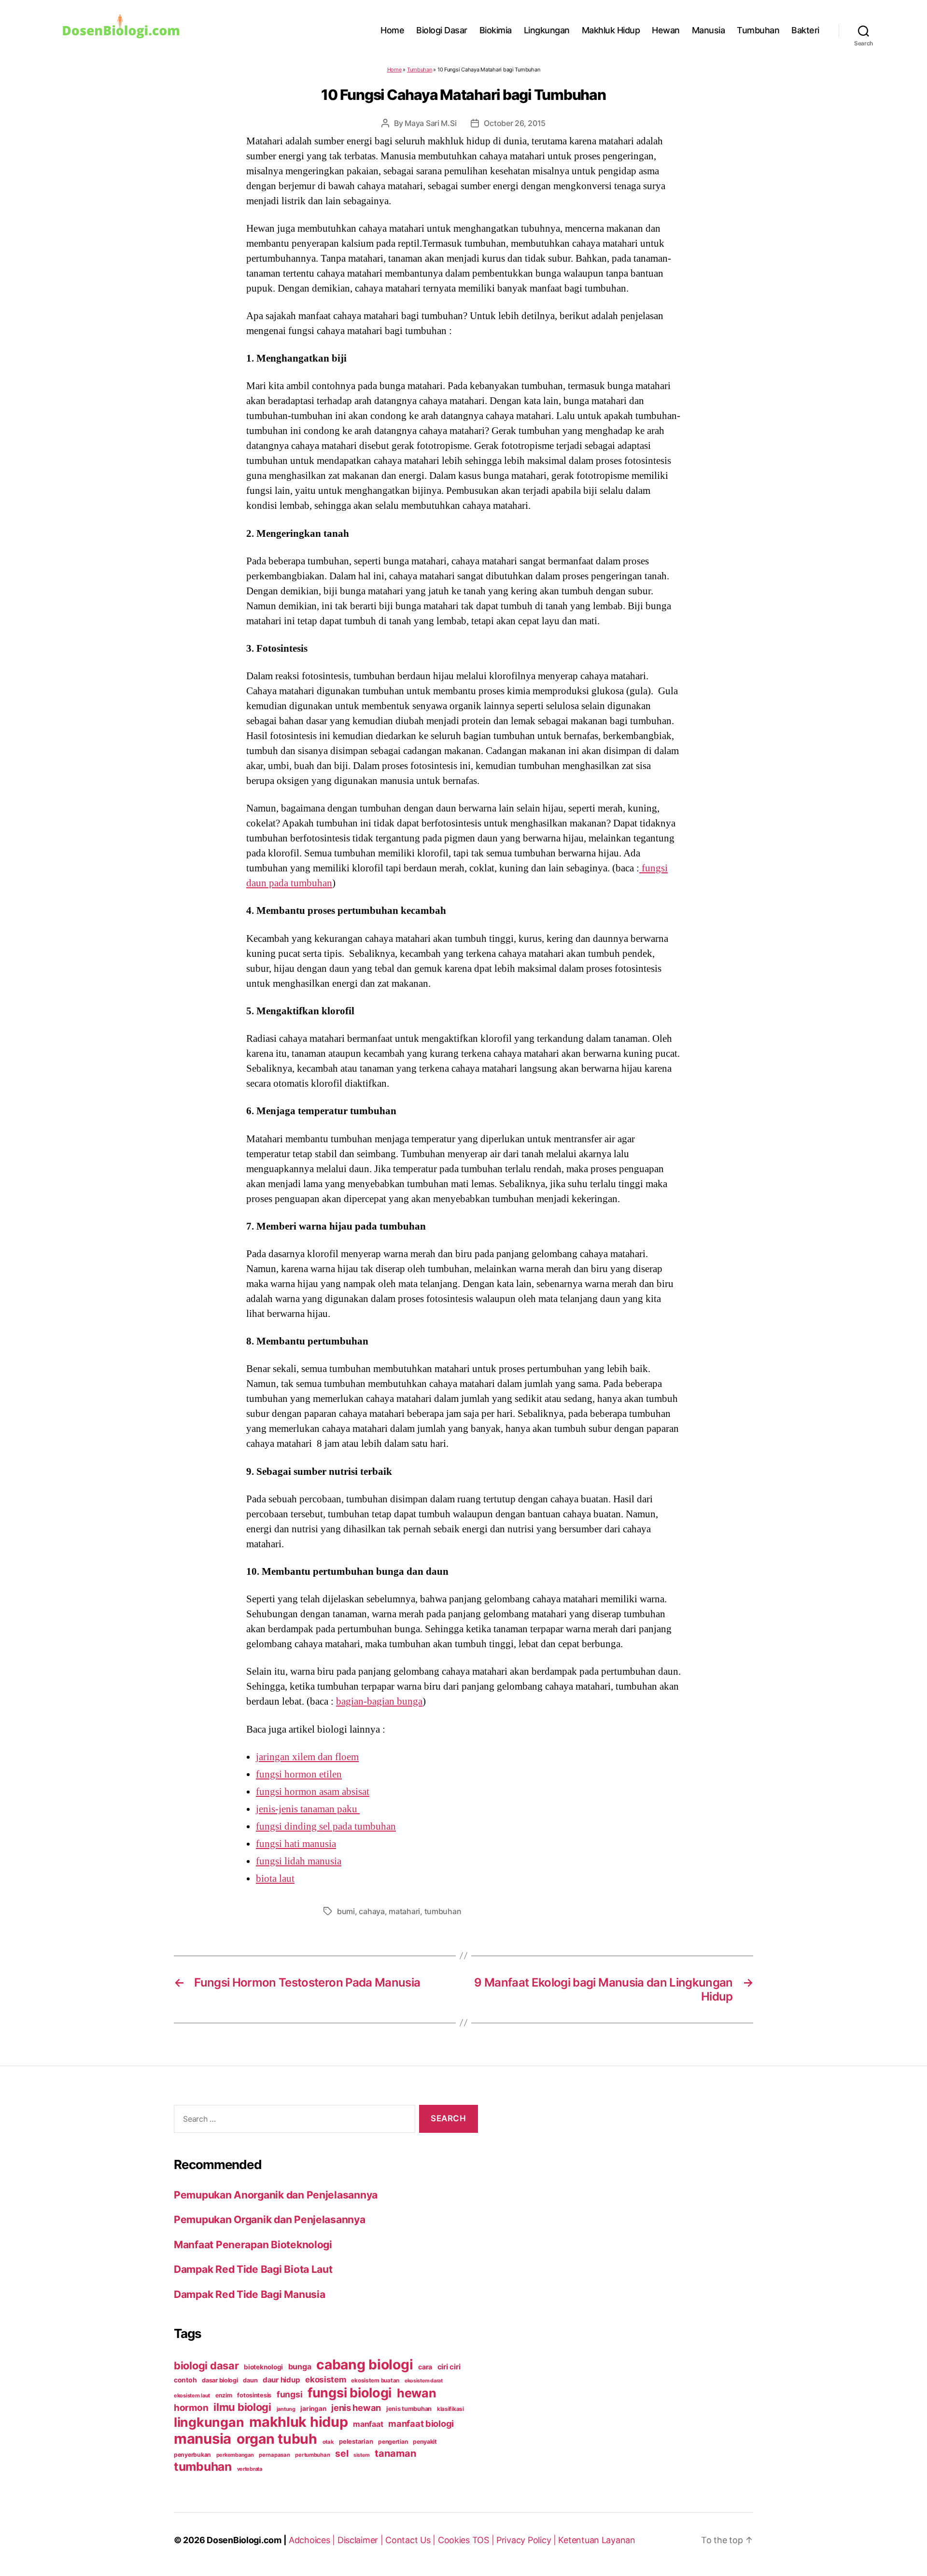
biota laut (275, 1878)
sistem (361, 2455)
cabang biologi (365, 2365)
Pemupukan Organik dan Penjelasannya (270, 2219)
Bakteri (805, 30)
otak (328, 2442)
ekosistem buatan (375, 2380)
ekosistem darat (424, 2381)
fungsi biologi (350, 2393)
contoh (185, 2380)
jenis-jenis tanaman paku (308, 1809)
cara (425, 2367)
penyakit (425, 2442)
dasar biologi (220, 2380)
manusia (203, 2439)
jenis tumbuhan (409, 2409)
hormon (191, 2408)
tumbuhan (443, 1911)
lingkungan (209, 2422)
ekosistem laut (192, 2395)
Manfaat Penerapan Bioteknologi (253, 2245)
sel (342, 2453)
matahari (404, 1911)
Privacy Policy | (527, 2540)
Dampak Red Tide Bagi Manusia (249, 2294)
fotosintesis (254, 2395)
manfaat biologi (421, 2423)
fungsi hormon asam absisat (313, 1792)
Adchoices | (313, 2540)
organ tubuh (277, 2439)
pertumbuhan (312, 2455)
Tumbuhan (758, 30)
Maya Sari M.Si (430, 123)
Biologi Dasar (442, 30)
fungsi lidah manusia (299, 1861)
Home (392, 30)
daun (250, 2380)
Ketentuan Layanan (597, 2540)
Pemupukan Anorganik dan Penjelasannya (276, 2195)
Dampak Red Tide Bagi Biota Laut (253, 2269)
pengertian (393, 2442)
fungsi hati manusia (296, 1844)
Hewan (666, 30)
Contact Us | (412, 2540)
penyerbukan (192, 2455)
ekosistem (326, 2380)
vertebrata (250, 2469)
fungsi (289, 2394)
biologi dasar (206, 2366)
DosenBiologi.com (244, 2540)
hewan (417, 2393)
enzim (224, 2395)
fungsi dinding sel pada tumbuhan (326, 1826)
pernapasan (274, 2455)
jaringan (313, 2408)
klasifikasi (450, 2409)
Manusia (709, 30)
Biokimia (496, 30)
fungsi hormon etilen (299, 1774)
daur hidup (281, 2380)
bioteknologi (263, 2367)
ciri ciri (449, 2367)
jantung (286, 2409)
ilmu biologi (242, 2407)
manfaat (368, 2424)
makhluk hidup (299, 2422)
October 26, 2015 (515, 123)
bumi (346, 1911)
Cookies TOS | (467, 2540)
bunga (300, 2366)
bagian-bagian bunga (379, 1701)
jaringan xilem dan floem (307, 1757)
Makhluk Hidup (611, 30)
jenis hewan (356, 2408)
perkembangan (235, 2455)
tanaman (395, 2453)
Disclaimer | (362, 2540)
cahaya (372, 1911)
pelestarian (356, 2441)
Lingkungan (547, 30)
